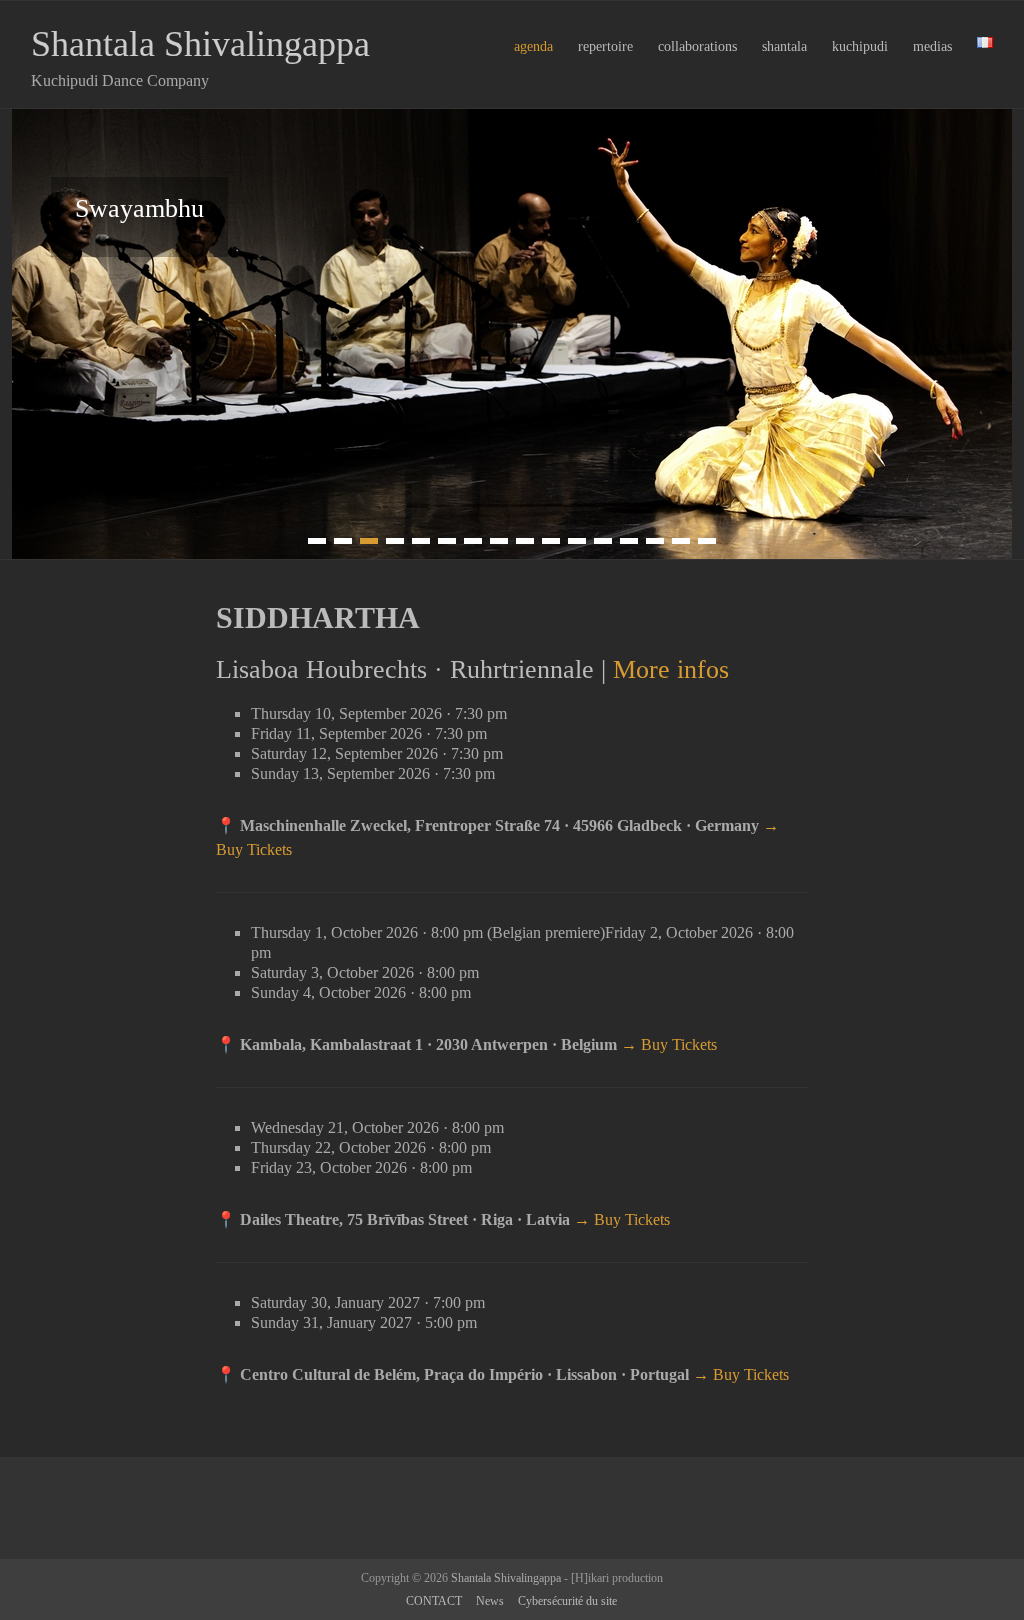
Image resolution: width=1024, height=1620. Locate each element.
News (490, 1601)
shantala (784, 46)
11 (577, 541)
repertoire (605, 46)
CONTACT (434, 1601)
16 (707, 541)
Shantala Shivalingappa (200, 44)
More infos (671, 669)
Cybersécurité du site (567, 1601)
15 (681, 541)
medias (932, 46)
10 (551, 541)
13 (629, 541)
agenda (533, 46)
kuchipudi (860, 46)
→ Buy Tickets (669, 1044)
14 (655, 541)
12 (603, 541)
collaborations (697, 46)
